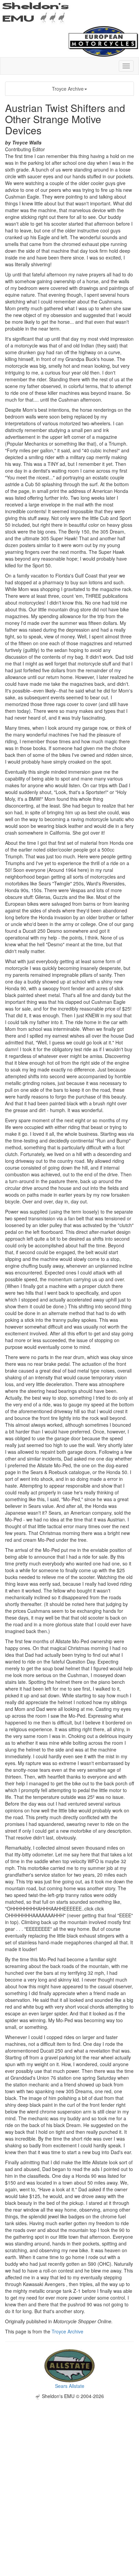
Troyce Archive (68, 89)
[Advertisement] (69, 2469)
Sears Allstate (70, 2386)
